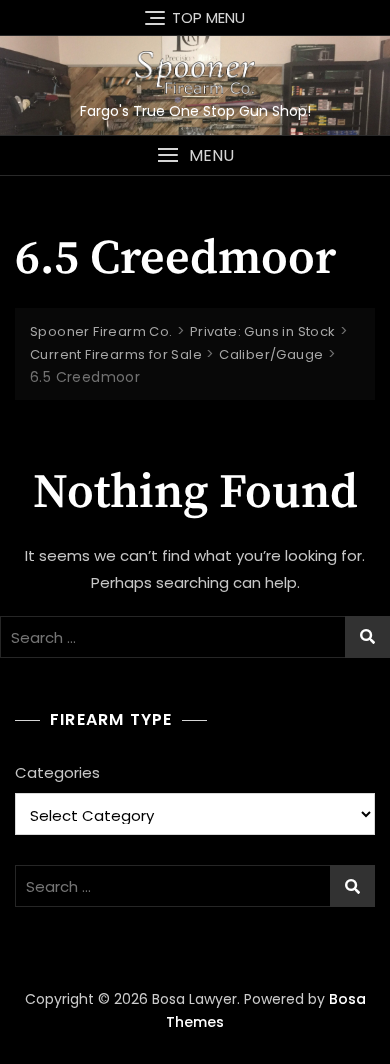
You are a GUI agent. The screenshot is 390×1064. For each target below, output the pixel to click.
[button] (195, 155)
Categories (57, 772)
